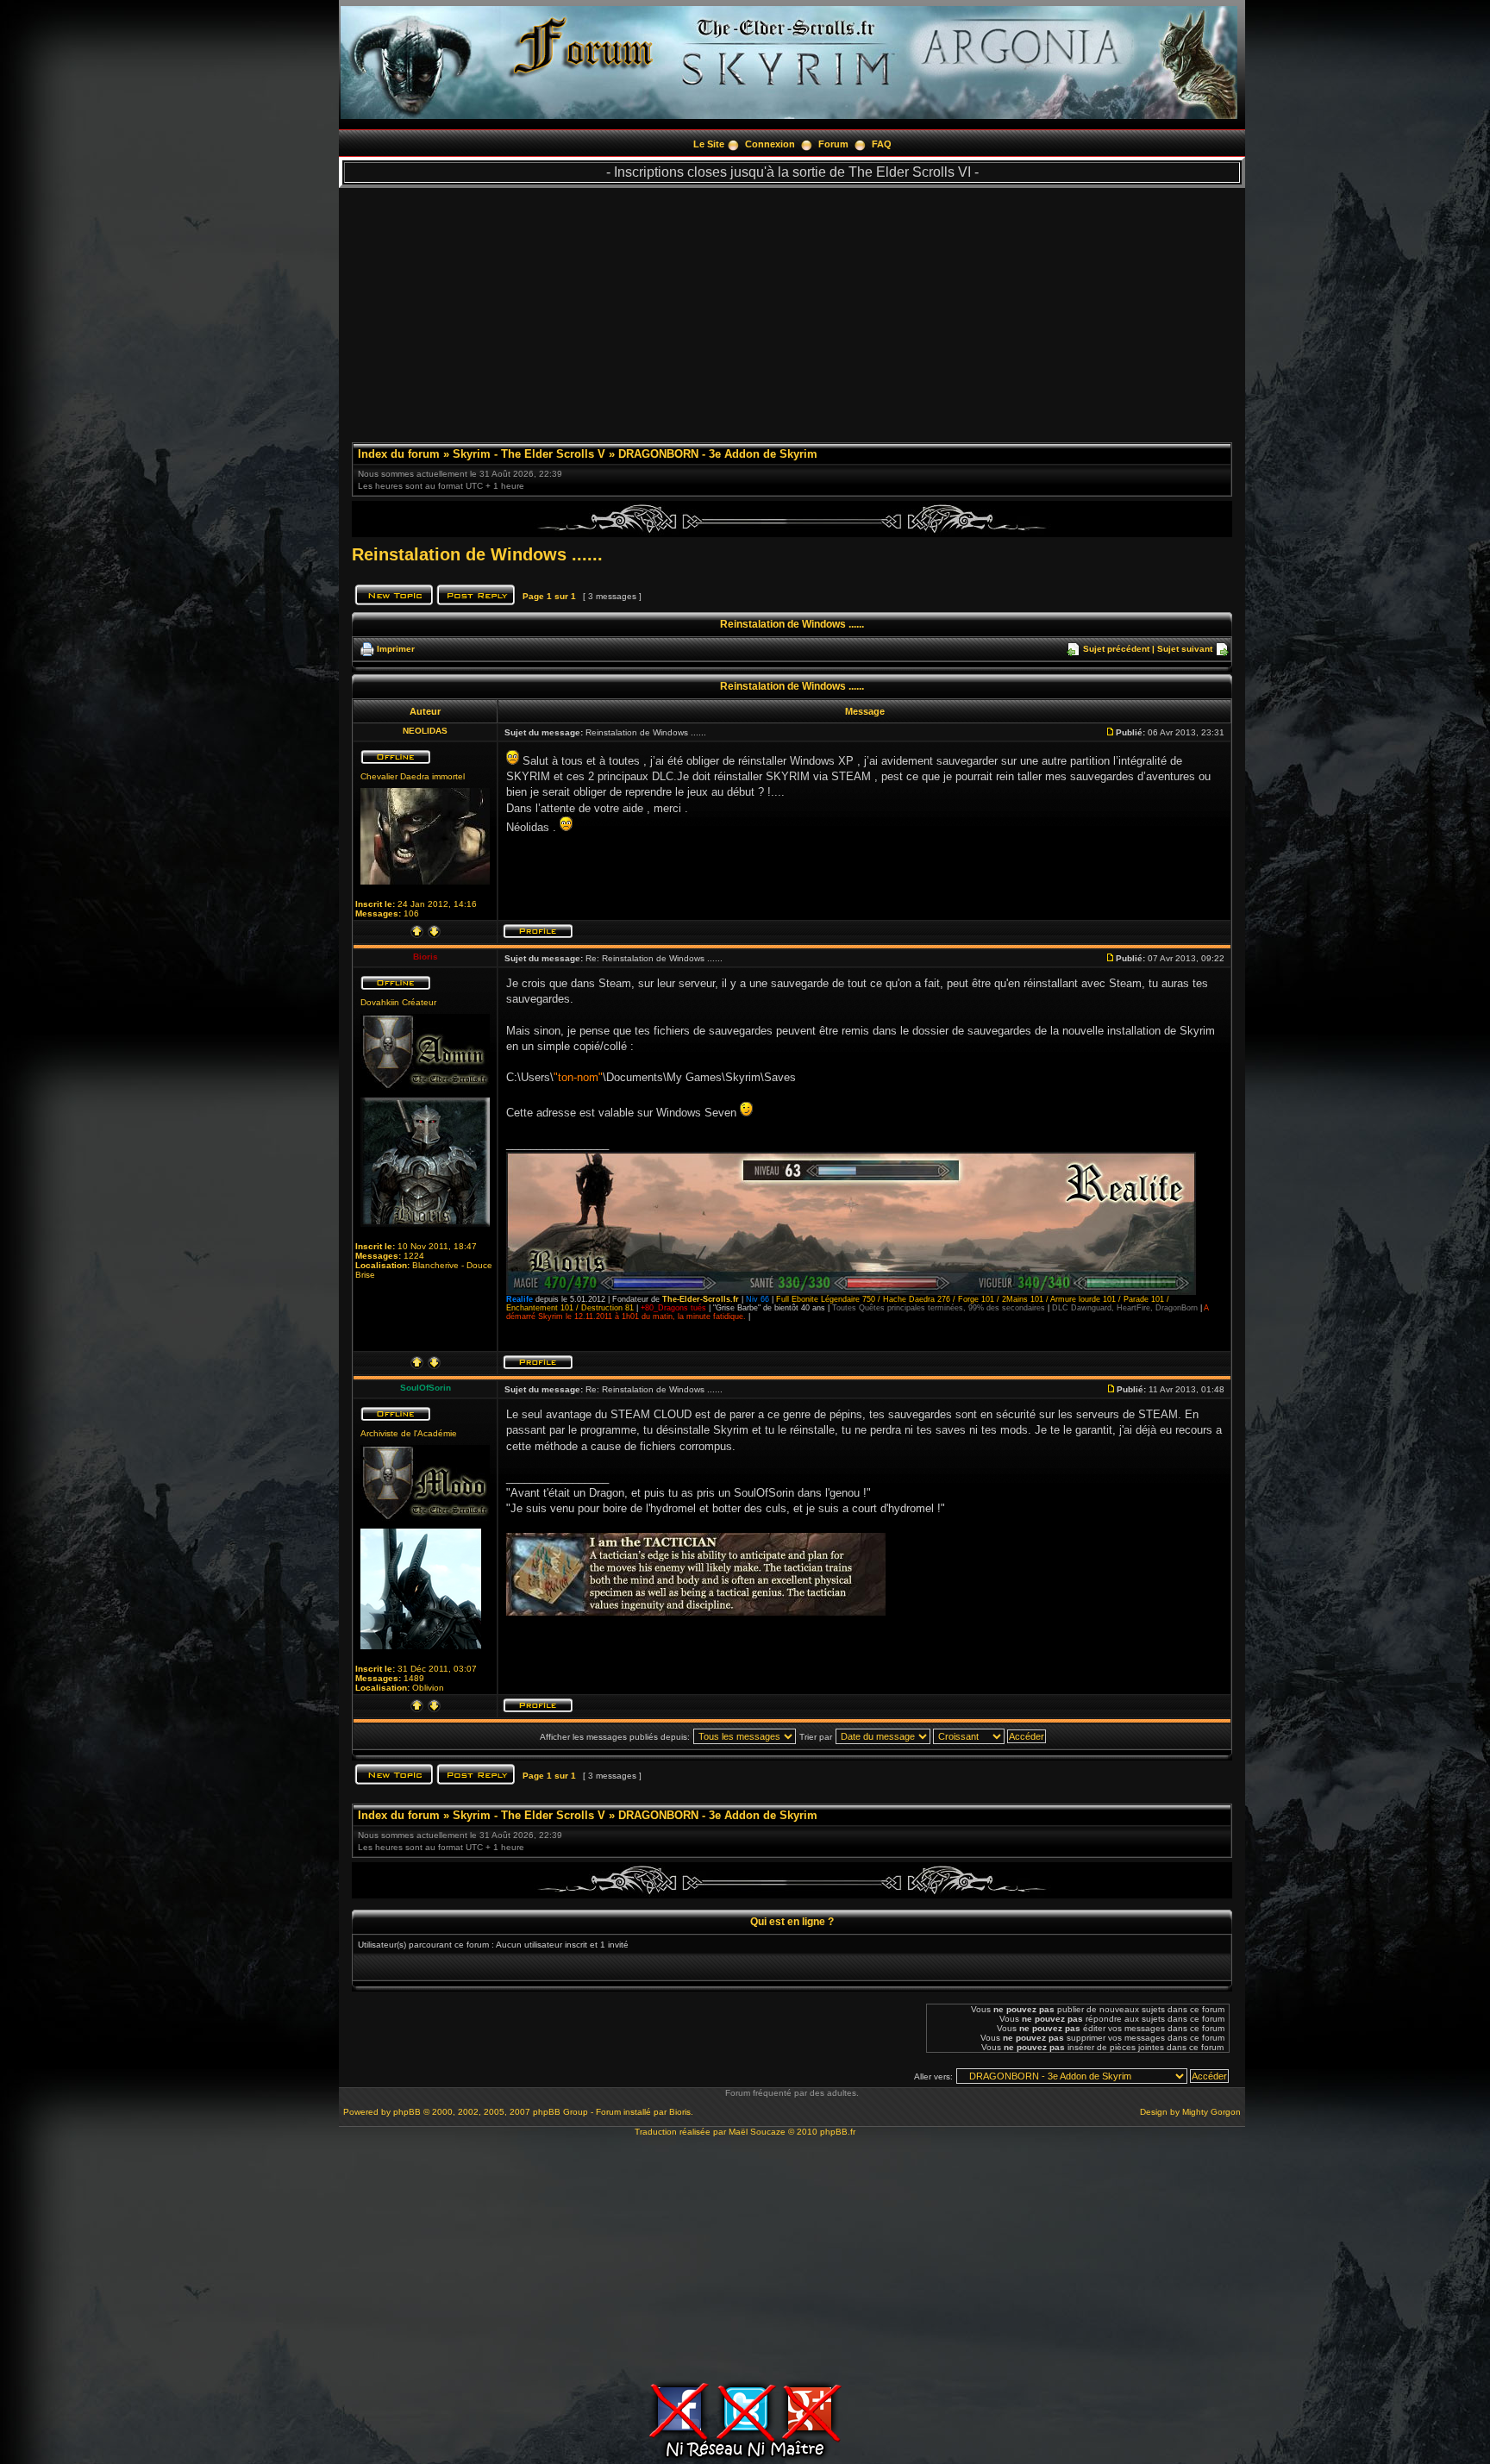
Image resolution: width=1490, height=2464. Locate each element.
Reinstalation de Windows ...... (477, 554)
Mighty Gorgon (1211, 2112)
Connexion (770, 144)
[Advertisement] (792, 309)
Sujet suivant (1185, 649)
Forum (833, 144)
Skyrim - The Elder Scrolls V (529, 454)
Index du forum (399, 454)
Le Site (709, 144)
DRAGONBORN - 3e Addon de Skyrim (718, 454)
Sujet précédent (1116, 649)
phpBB (407, 2112)
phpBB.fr (838, 2132)
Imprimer (396, 649)
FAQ (882, 144)
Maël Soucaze (757, 2132)
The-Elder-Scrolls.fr (701, 1299)
